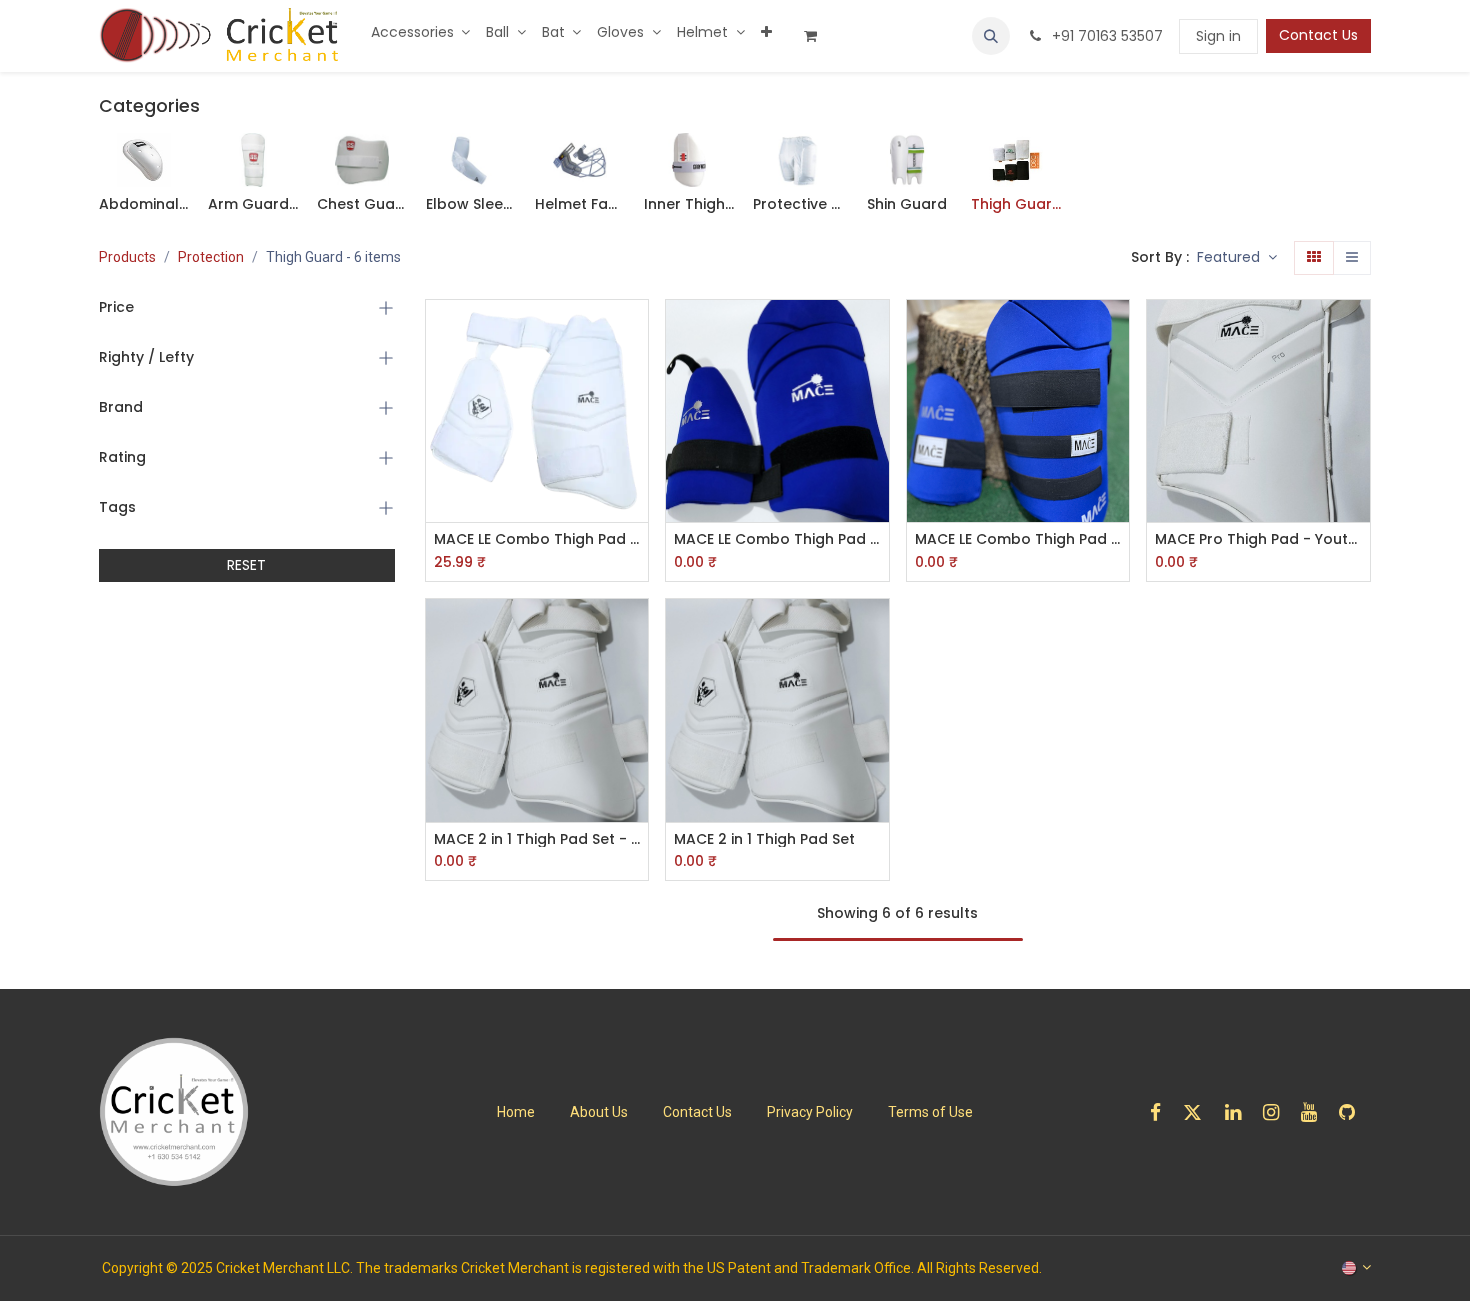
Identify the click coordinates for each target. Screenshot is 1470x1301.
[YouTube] (1315, 1112)
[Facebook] (1162, 1112)
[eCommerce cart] (818, 36)
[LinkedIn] (1239, 1112)
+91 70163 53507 (1105, 36)
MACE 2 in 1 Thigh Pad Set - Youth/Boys (537, 839)
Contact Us (1318, 35)
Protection (211, 257)
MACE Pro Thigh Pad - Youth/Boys (1258, 539)
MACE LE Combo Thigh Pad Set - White (537, 539)
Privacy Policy (810, 1112)
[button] (991, 36)
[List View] (1352, 258)
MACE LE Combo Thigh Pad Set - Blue (1018, 539)
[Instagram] (1277, 1112)
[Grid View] (1314, 258)
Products (127, 257)
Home (516, 1112)
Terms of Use (930, 1112)
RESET (246, 565)
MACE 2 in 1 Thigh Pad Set (764, 839)
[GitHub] (1353, 1112)
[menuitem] (421, 32)
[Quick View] (635, 332)
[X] (1199, 1112)
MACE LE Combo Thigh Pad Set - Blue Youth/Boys (777, 539)
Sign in (1218, 36)
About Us (599, 1112)
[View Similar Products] (635, 467)
